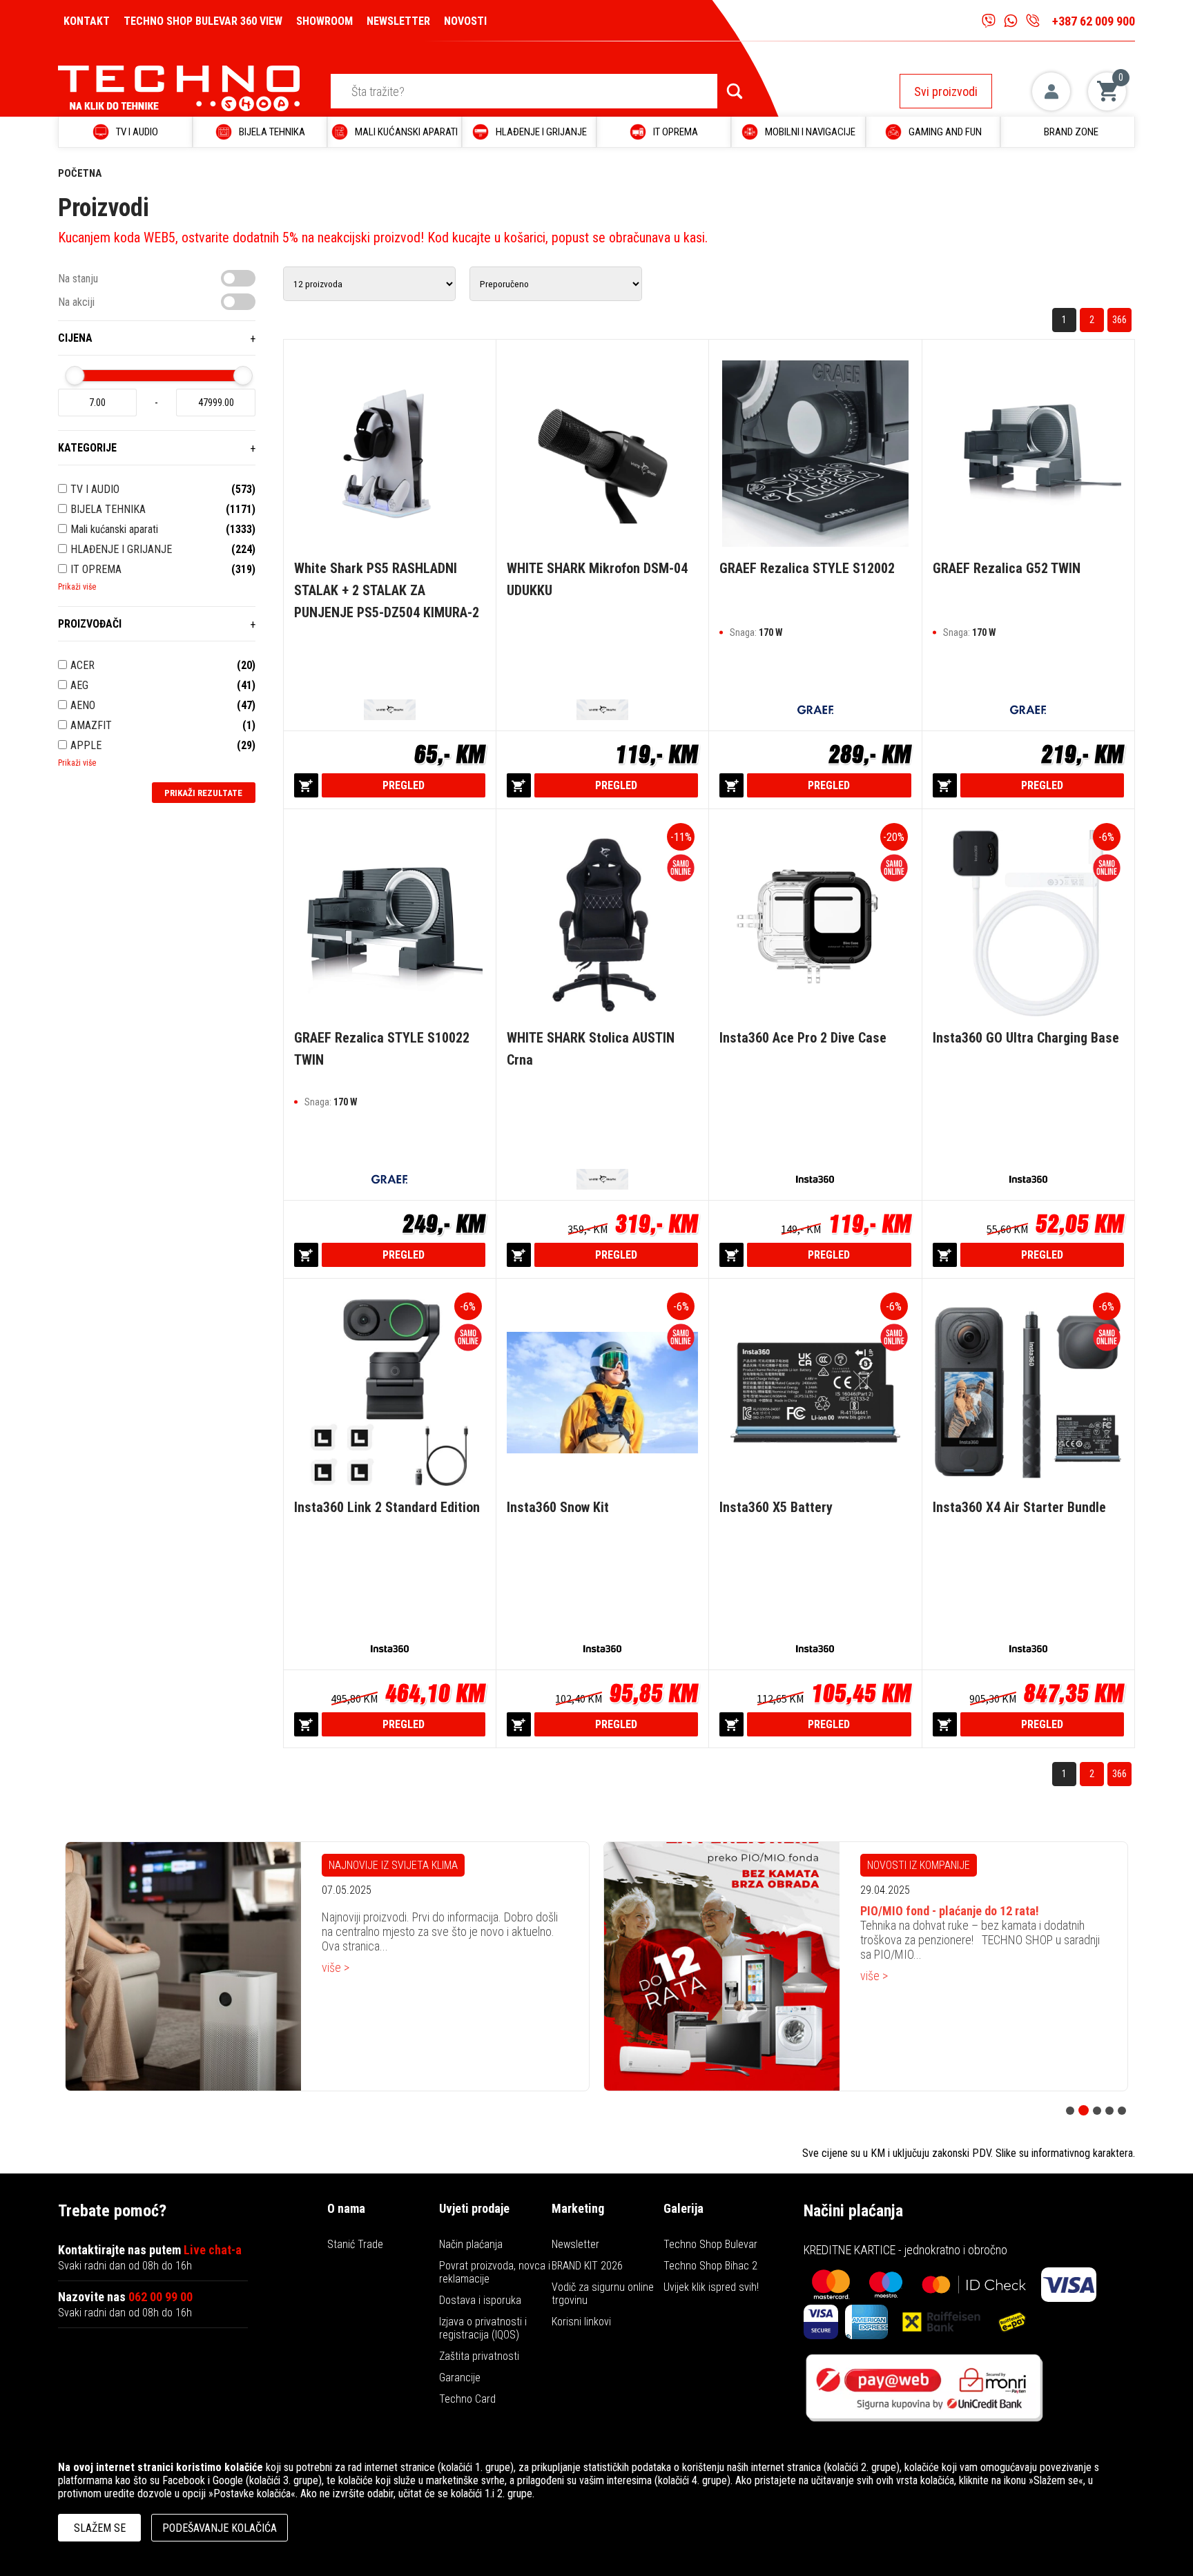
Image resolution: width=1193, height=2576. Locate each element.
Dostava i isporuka (480, 2300)
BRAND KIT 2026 (587, 2266)
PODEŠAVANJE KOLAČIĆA (220, 2528)
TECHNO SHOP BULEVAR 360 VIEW (203, 21)
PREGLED (404, 785)
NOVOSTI (465, 21)
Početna (80, 173)
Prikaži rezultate (203, 793)
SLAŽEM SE (100, 2528)
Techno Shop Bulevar (710, 2244)
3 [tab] (1096, 2110)
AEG (79, 685)
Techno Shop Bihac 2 (710, 2266)
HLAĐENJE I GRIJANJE (121, 549)
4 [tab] (1109, 2111)
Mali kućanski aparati (114, 529)
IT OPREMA (96, 569)
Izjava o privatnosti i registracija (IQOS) (483, 2328)
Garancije (460, 2378)
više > (336, 1976)
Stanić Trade (355, 2244)
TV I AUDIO (95, 489)
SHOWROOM (324, 21)
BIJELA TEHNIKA (108, 509)
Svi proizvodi (946, 91)
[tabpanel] (327, 1966)
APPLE (86, 745)
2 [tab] (1083, 2111)
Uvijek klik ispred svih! (711, 2287)
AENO (83, 705)
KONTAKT (87, 21)
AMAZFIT (91, 725)
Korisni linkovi (581, 2322)
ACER (83, 665)
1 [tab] (1070, 2111)
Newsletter (575, 2244)
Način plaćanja (471, 2244)
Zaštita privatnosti (479, 2356)
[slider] (75, 376)
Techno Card (467, 2399)
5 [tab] (1122, 2111)
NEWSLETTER (398, 21)
